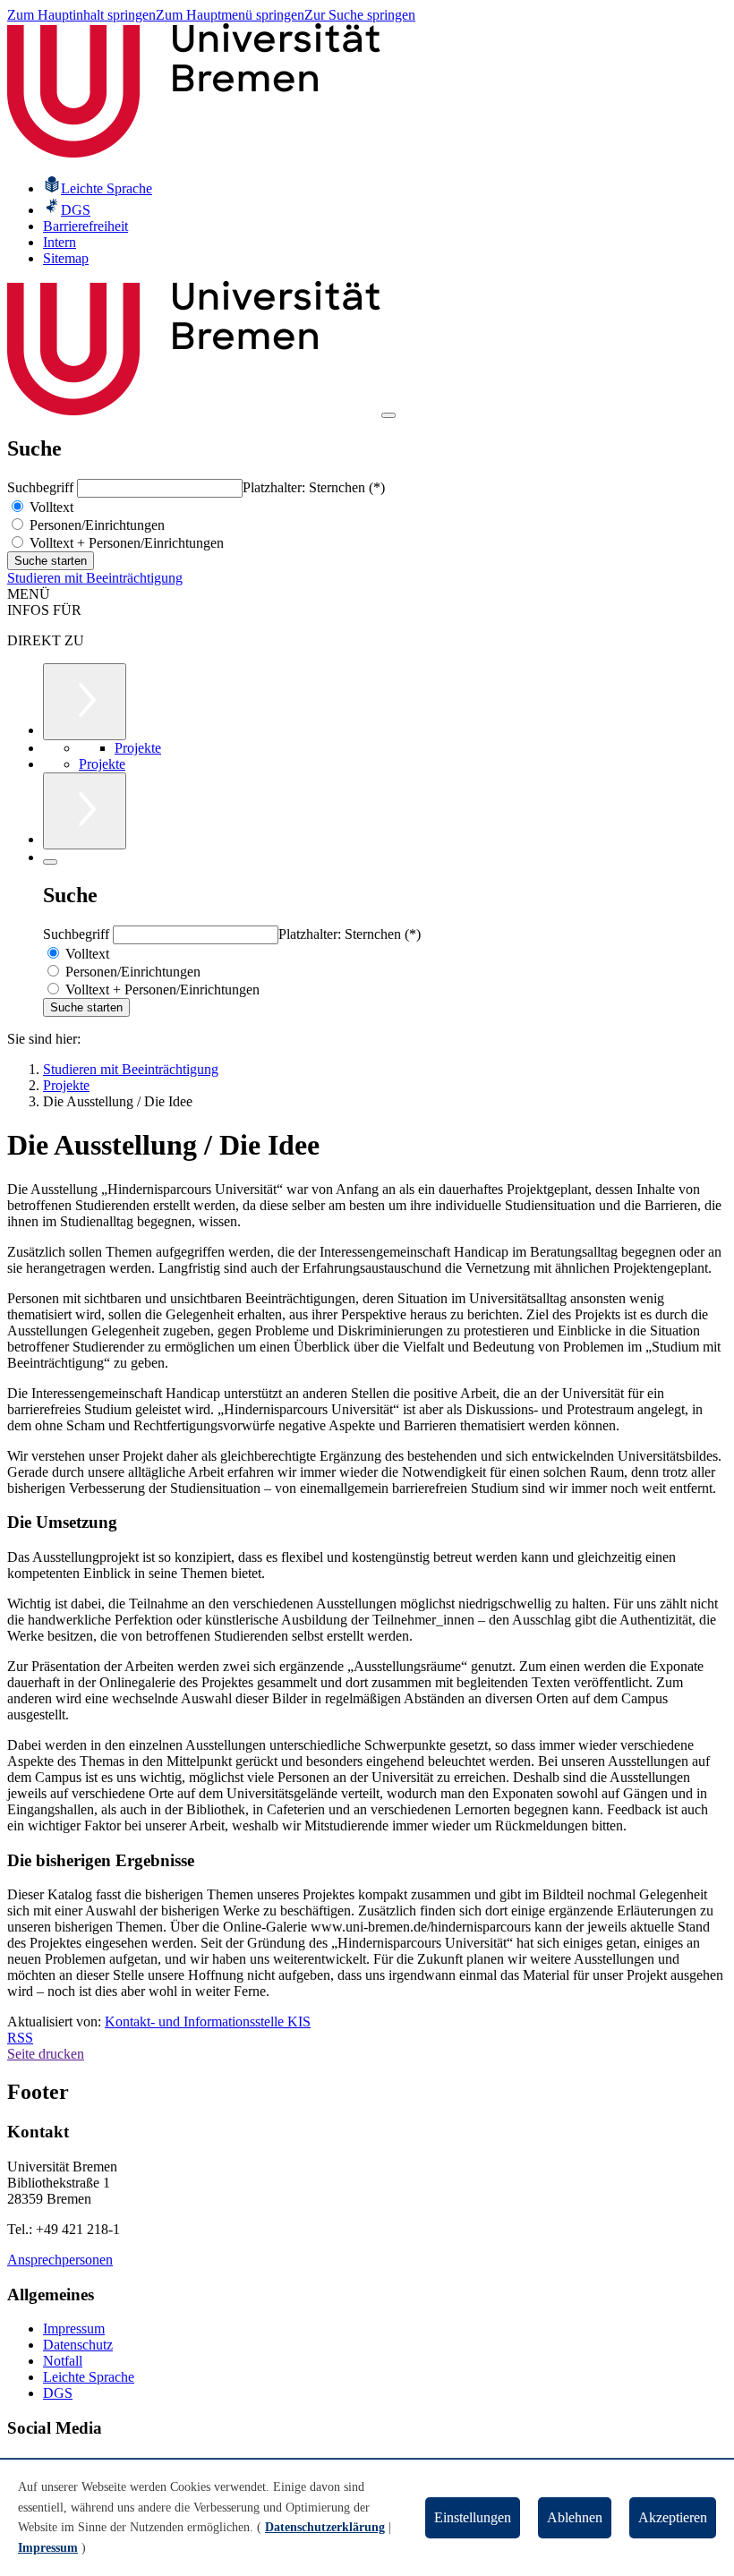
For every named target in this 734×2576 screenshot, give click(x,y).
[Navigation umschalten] (388, 415)
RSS (20, 2038)
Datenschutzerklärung (325, 2527)
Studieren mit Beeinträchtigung (95, 578)
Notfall (63, 2361)
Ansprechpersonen (60, 2260)
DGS (58, 2393)
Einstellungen (473, 2517)
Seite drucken (46, 2054)
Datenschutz (78, 2345)
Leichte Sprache (89, 2377)
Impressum (74, 2329)
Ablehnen (575, 2517)
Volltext (50, 507)
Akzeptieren (673, 2517)
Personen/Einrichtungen (95, 525)
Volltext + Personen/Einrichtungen (125, 543)
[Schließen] (50, 862)
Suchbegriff (42, 487)
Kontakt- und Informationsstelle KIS (208, 2022)
